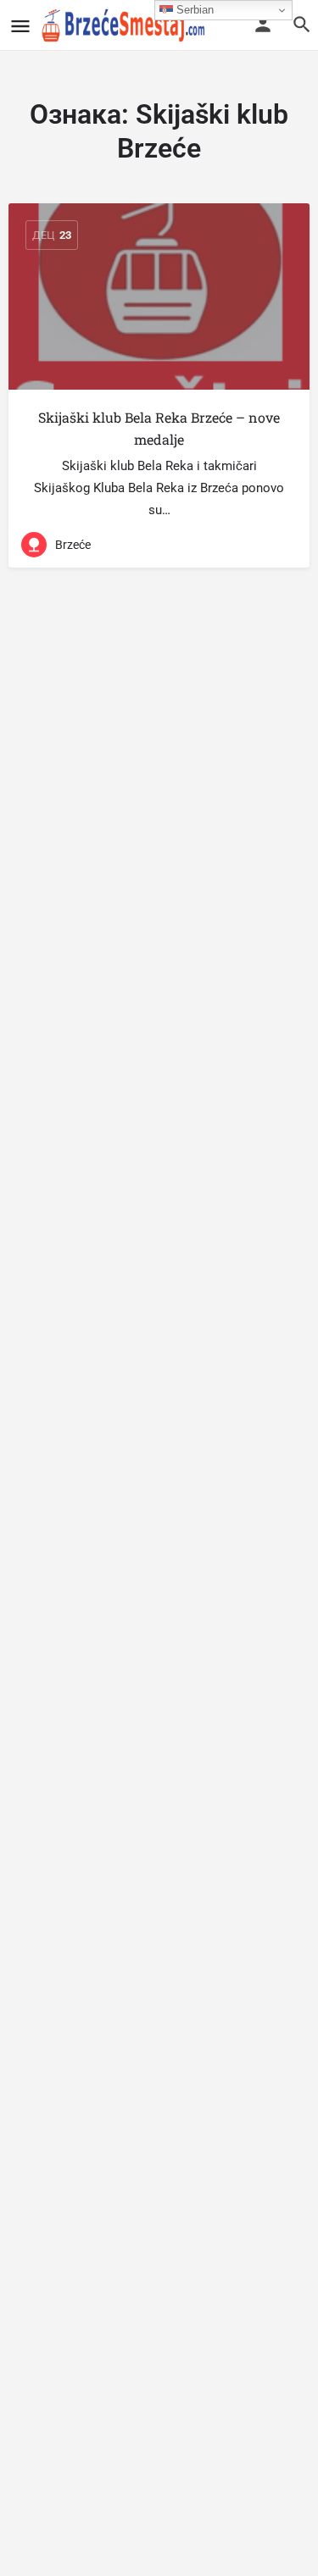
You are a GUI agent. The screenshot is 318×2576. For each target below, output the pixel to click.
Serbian (193, 10)
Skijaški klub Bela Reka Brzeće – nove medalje (159, 428)
